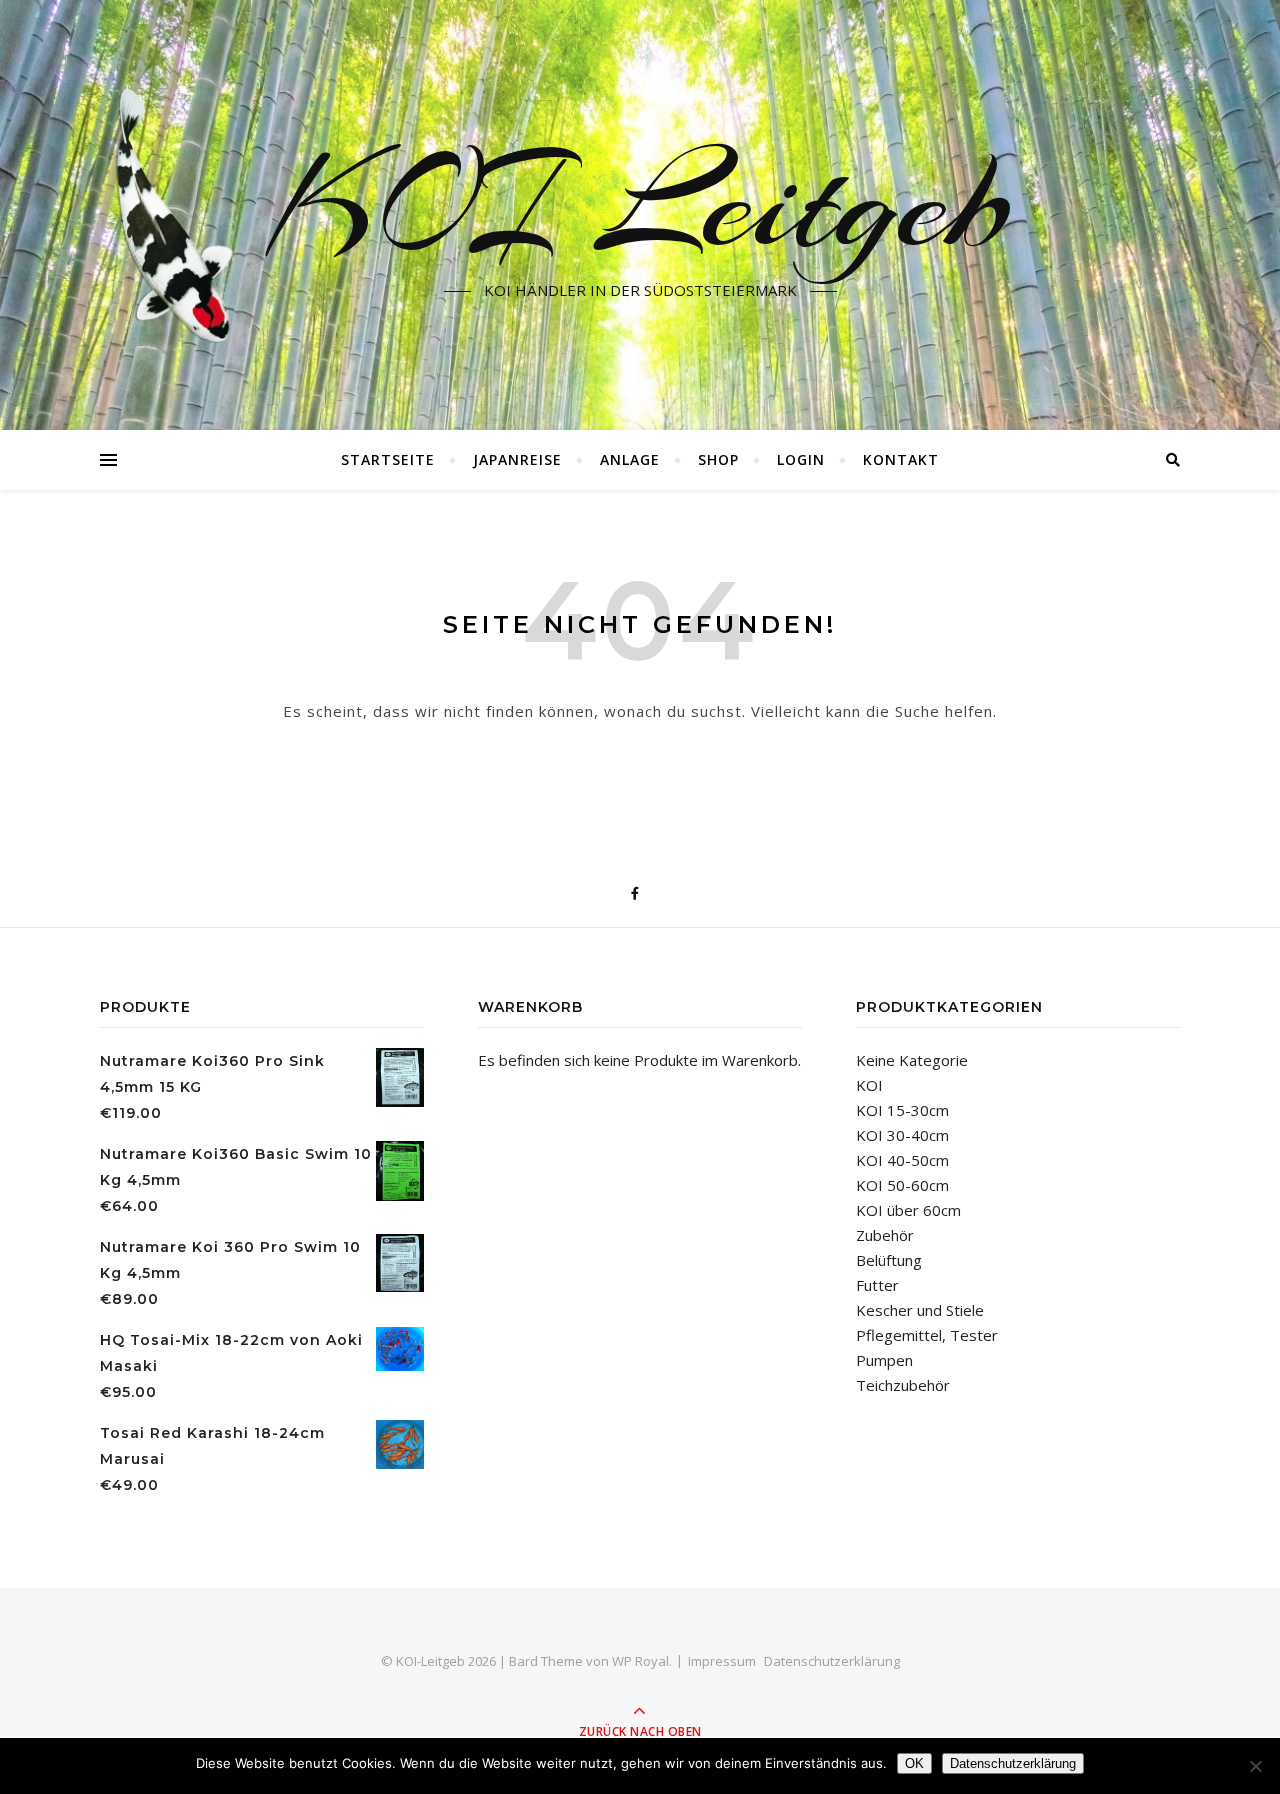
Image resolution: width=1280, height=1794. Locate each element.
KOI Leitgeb (640, 203)
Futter (877, 1285)
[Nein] (1255, 1766)
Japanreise (517, 459)
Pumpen (884, 1360)
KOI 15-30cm (902, 1110)
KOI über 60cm (908, 1210)
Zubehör (885, 1235)
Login (801, 459)
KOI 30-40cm (902, 1135)
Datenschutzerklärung (832, 1661)
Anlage (630, 459)
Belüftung (889, 1260)
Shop (718, 459)
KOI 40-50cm (902, 1160)
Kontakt (901, 459)
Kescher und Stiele (920, 1310)
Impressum (722, 1661)
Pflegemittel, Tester (927, 1335)
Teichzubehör (903, 1385)
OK (914, 1763)
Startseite (388, 459)
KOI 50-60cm (902, 1185)
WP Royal (640, 1661)
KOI (869, 1085)
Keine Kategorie (912, 1060)
